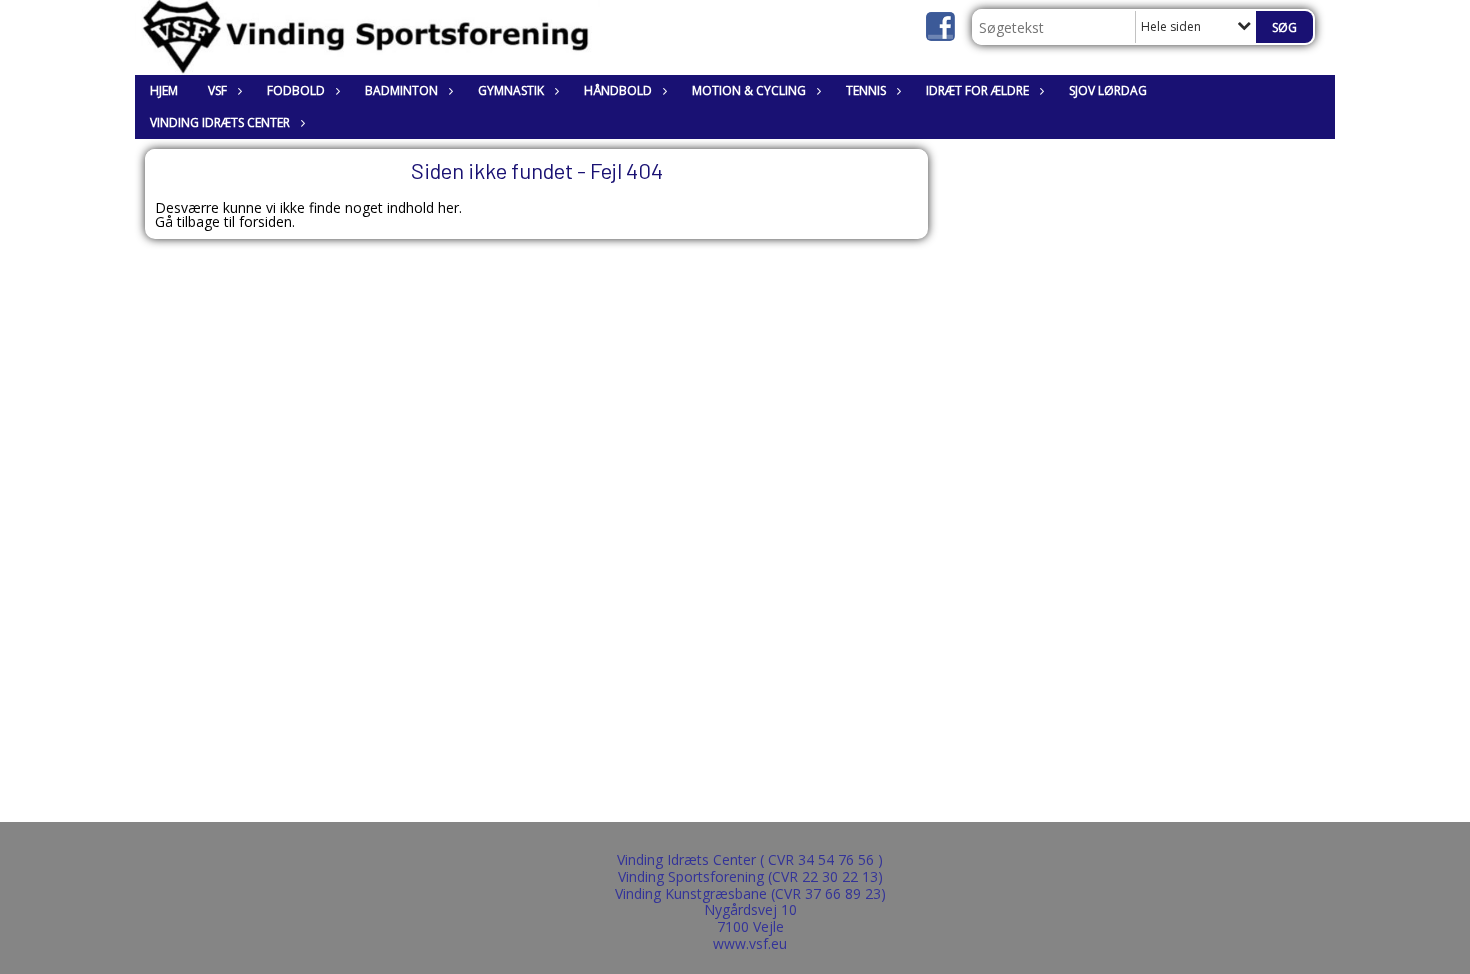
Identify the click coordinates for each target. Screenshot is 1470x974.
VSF (217, 90)
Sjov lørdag (1108, 90)
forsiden (265, 221)
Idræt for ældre (977, 90)
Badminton (401, 90)
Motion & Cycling (749, 90)
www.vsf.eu (750, 943)
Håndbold (618, 90)
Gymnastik (511, 90)
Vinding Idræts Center (220, 122)
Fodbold (296, 90)
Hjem (164, 90)
